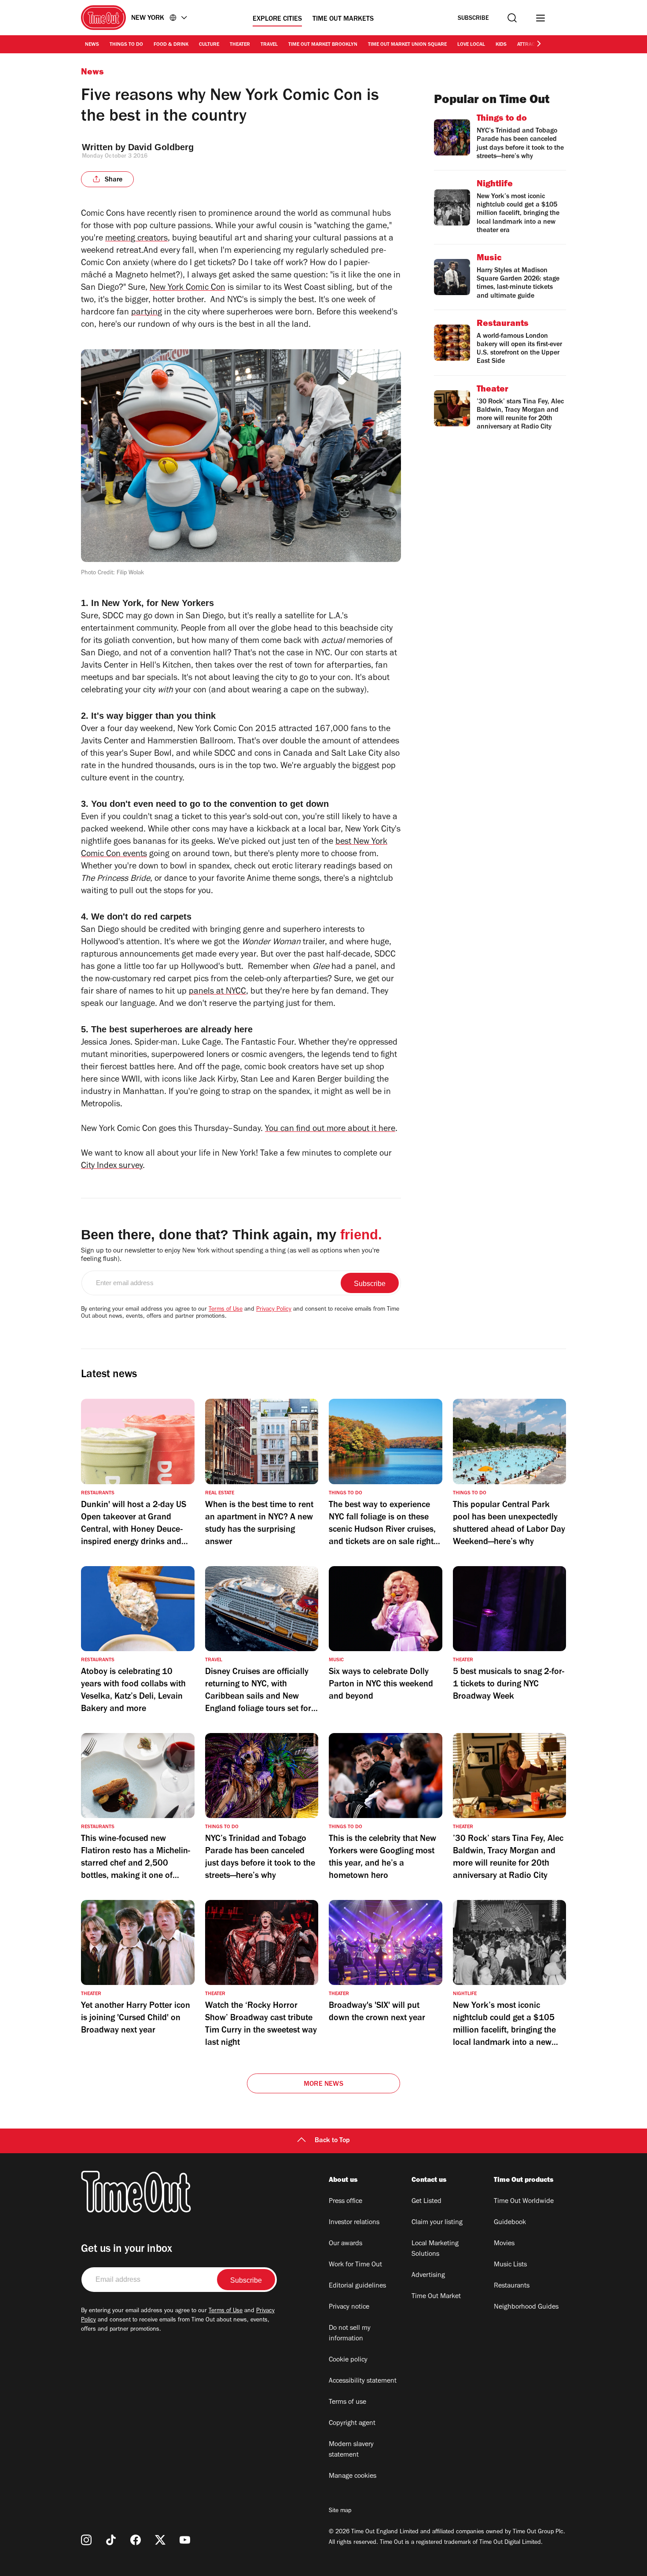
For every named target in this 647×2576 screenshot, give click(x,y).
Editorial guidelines (357, 2286)
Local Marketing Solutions (435, 2249)
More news (323, 2084)
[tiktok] (111, 2540)
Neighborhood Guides (526, 2307)
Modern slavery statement (351, 2450)
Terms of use (347, 2402)
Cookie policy (348, 2360)
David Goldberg (161, 147)
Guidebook (510, 2223)
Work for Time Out (355, 2265)
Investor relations (354, 2223)
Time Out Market (436, 2297)
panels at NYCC (217, 992)
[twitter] (160, 2540)
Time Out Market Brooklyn (323, 45)
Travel (269, 45)
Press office (346, 2202)
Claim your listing (437, 2223)
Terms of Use (226, 1310)
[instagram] (86, 2540)
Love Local (471, 45)
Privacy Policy (274, 1310)
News (92, 45)
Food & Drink (171, 45)
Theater (240, 45)
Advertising (428, 2276)
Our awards (346, 2244)
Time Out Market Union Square (407, 45)
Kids (501, 45)
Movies (504, 2244)
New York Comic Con (187, 288)
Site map (340, 2511)
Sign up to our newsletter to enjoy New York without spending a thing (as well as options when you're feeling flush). (230, 1255)
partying (147, 313)
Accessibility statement (363, 2381)
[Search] (512, 18)
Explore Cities (277, 19)
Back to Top (332, 2141)
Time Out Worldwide (524, 2202)
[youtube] (185, 2540)
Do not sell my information (350, 2334)
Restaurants (512, 2286)
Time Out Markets (343, 19)
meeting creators (136, 239)
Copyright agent (352, 2424)
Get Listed (426, 2202)
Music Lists (510, 2265)
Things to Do (126, 45)
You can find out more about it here (330, 1130)
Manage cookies (353, 2476)
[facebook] (136, 2540)
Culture (209, 45)
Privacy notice (349, 2307)
